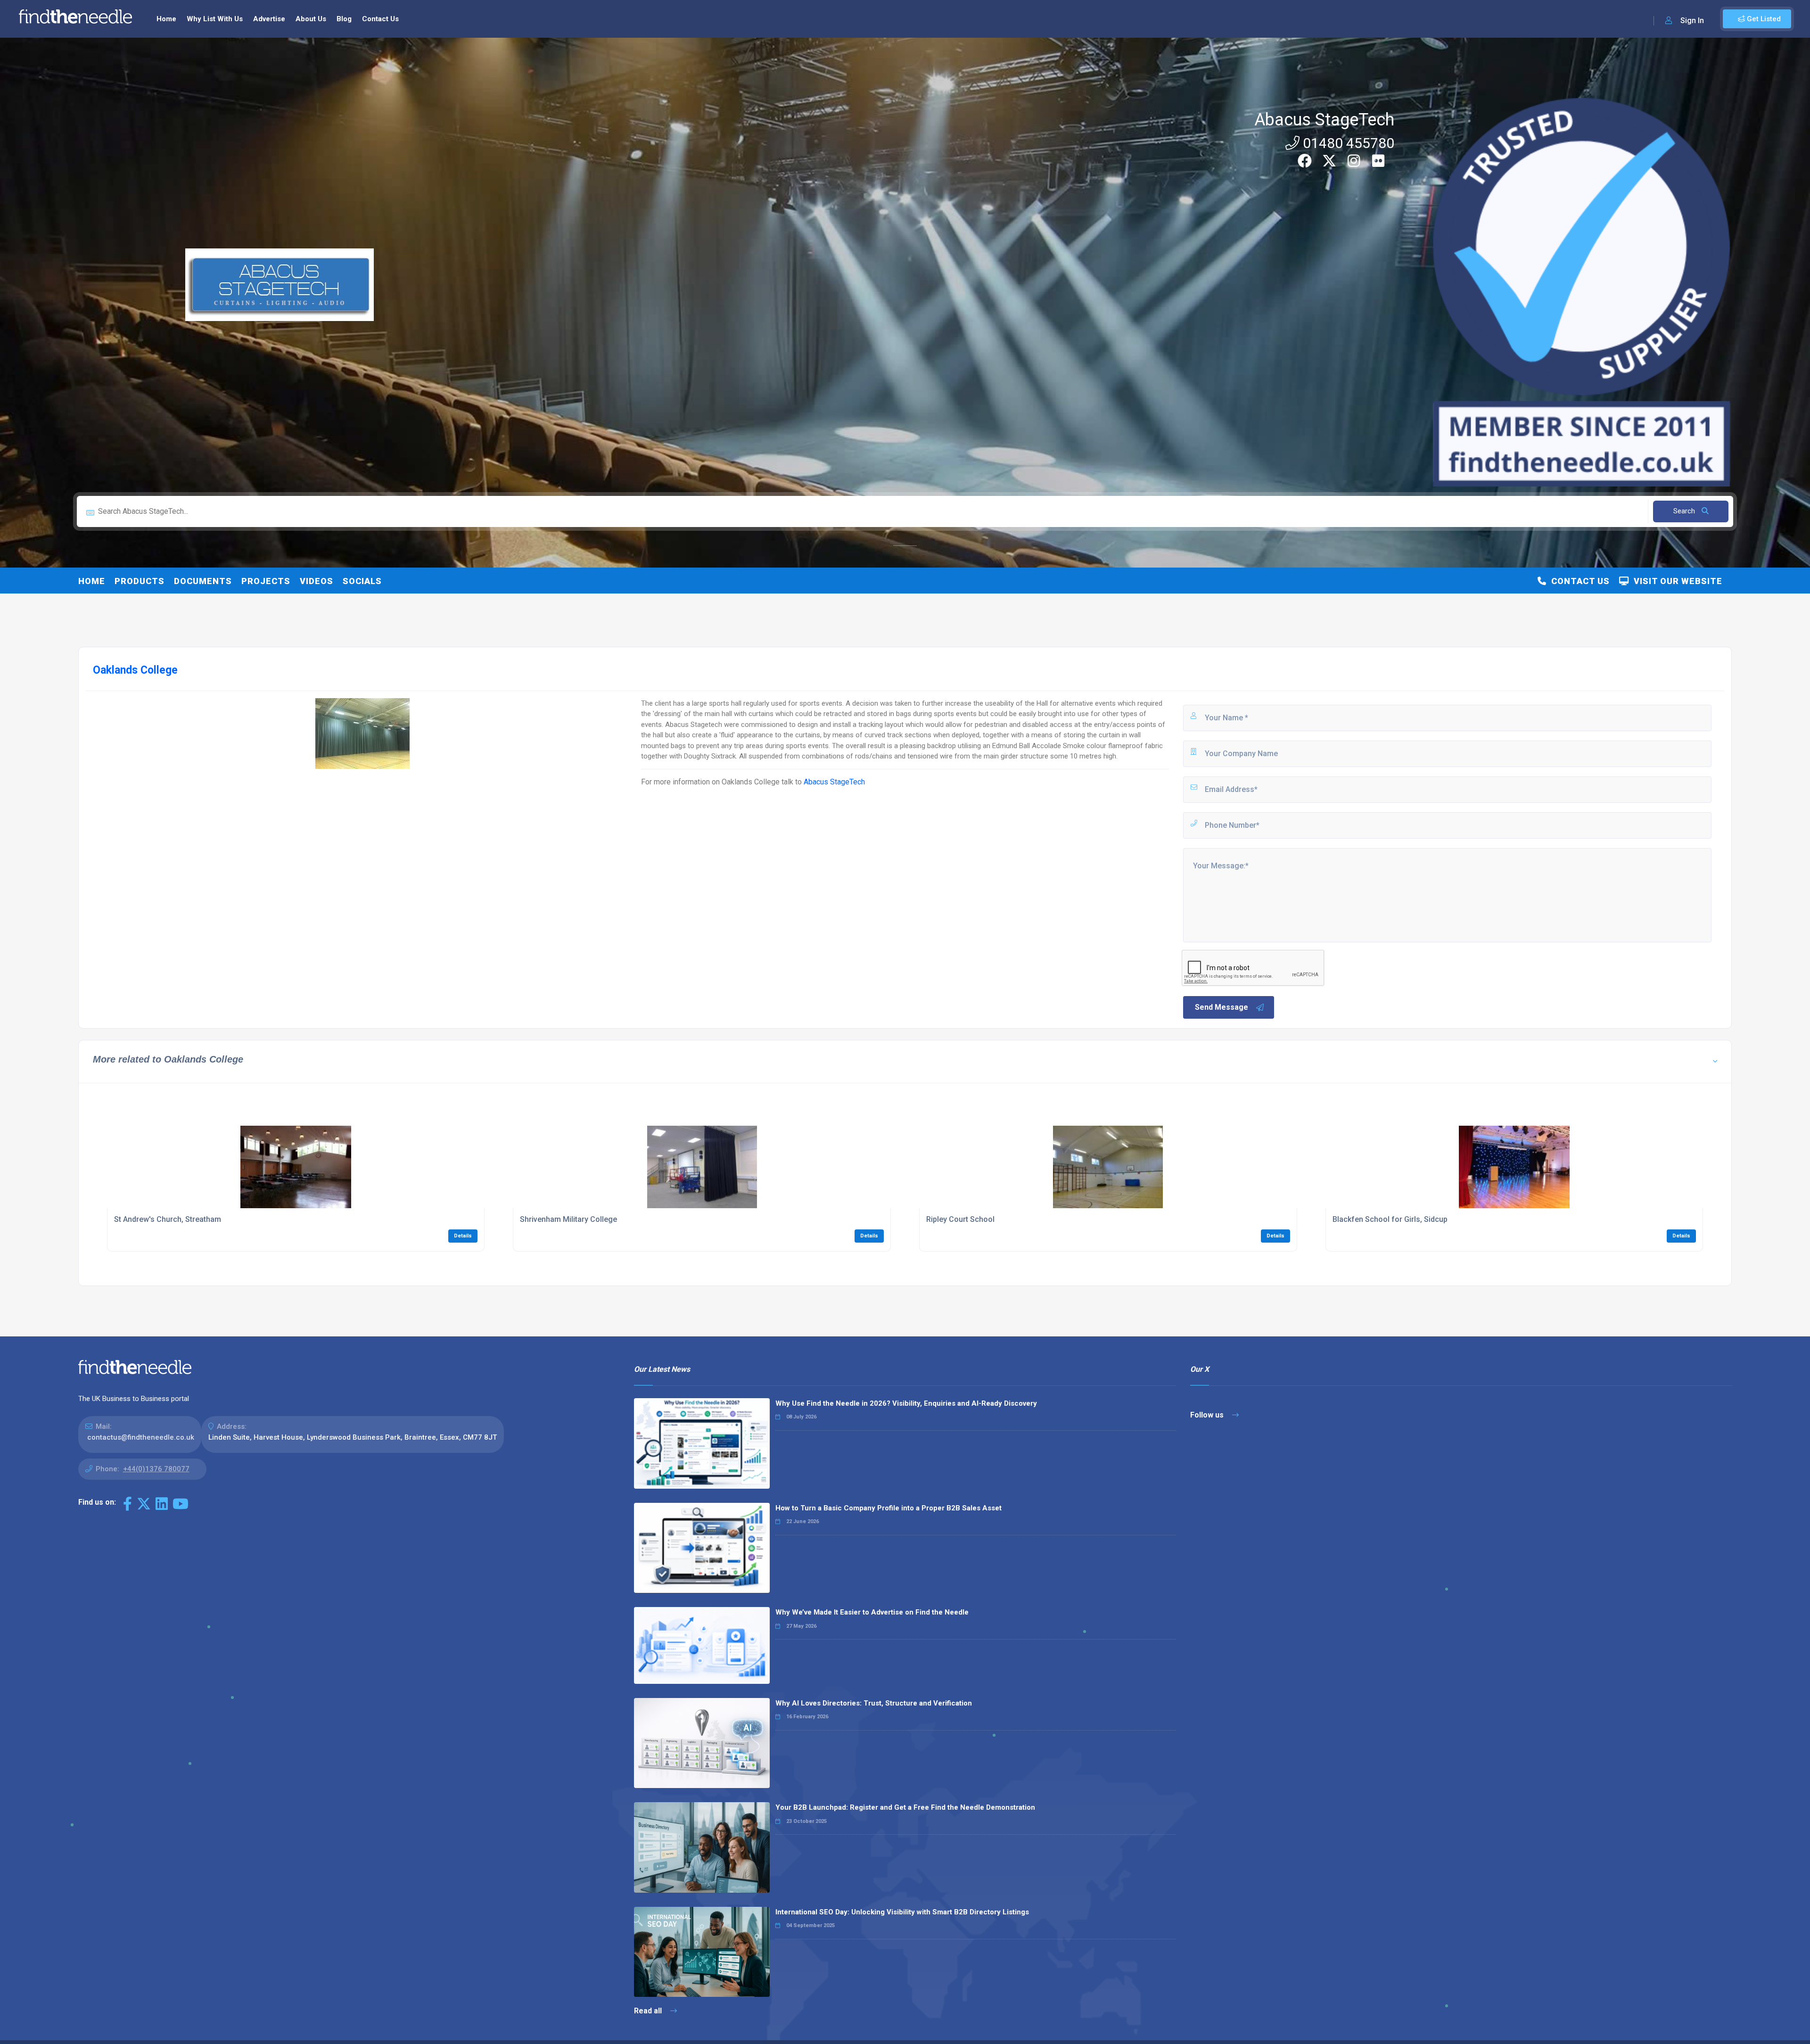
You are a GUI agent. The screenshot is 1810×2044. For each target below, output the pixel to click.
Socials (362, 581)
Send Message (1222, 1007)
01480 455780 (1347, 143)
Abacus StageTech (1324, 120)
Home (166, 19)
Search (1685, 511)
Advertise (269, 19)
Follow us (1208, 1415)
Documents (203, 581)
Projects (266, 581)
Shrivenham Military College (568, 1219)
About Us (311, 19)
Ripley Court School (960, 1219)
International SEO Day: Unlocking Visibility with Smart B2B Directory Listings (902, 1912)
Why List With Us (215, 19)
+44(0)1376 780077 (156, 1469)
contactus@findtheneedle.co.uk (141, 1437)
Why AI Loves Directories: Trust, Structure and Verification (874, 1703)
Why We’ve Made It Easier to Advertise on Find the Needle (872, 1612)
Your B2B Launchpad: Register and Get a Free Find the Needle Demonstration (905, 1807)
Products (140, 581)
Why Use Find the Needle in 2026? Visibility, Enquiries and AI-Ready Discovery (906, 1403)
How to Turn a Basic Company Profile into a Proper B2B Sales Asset (889, 1508)
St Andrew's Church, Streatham (168, 1219)
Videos (317, 581)
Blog (344, 19)
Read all (649, 2011)
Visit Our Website (1676, 581)
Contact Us (380, 19)
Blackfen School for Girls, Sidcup (1390, 1219)
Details (463, 1236)
